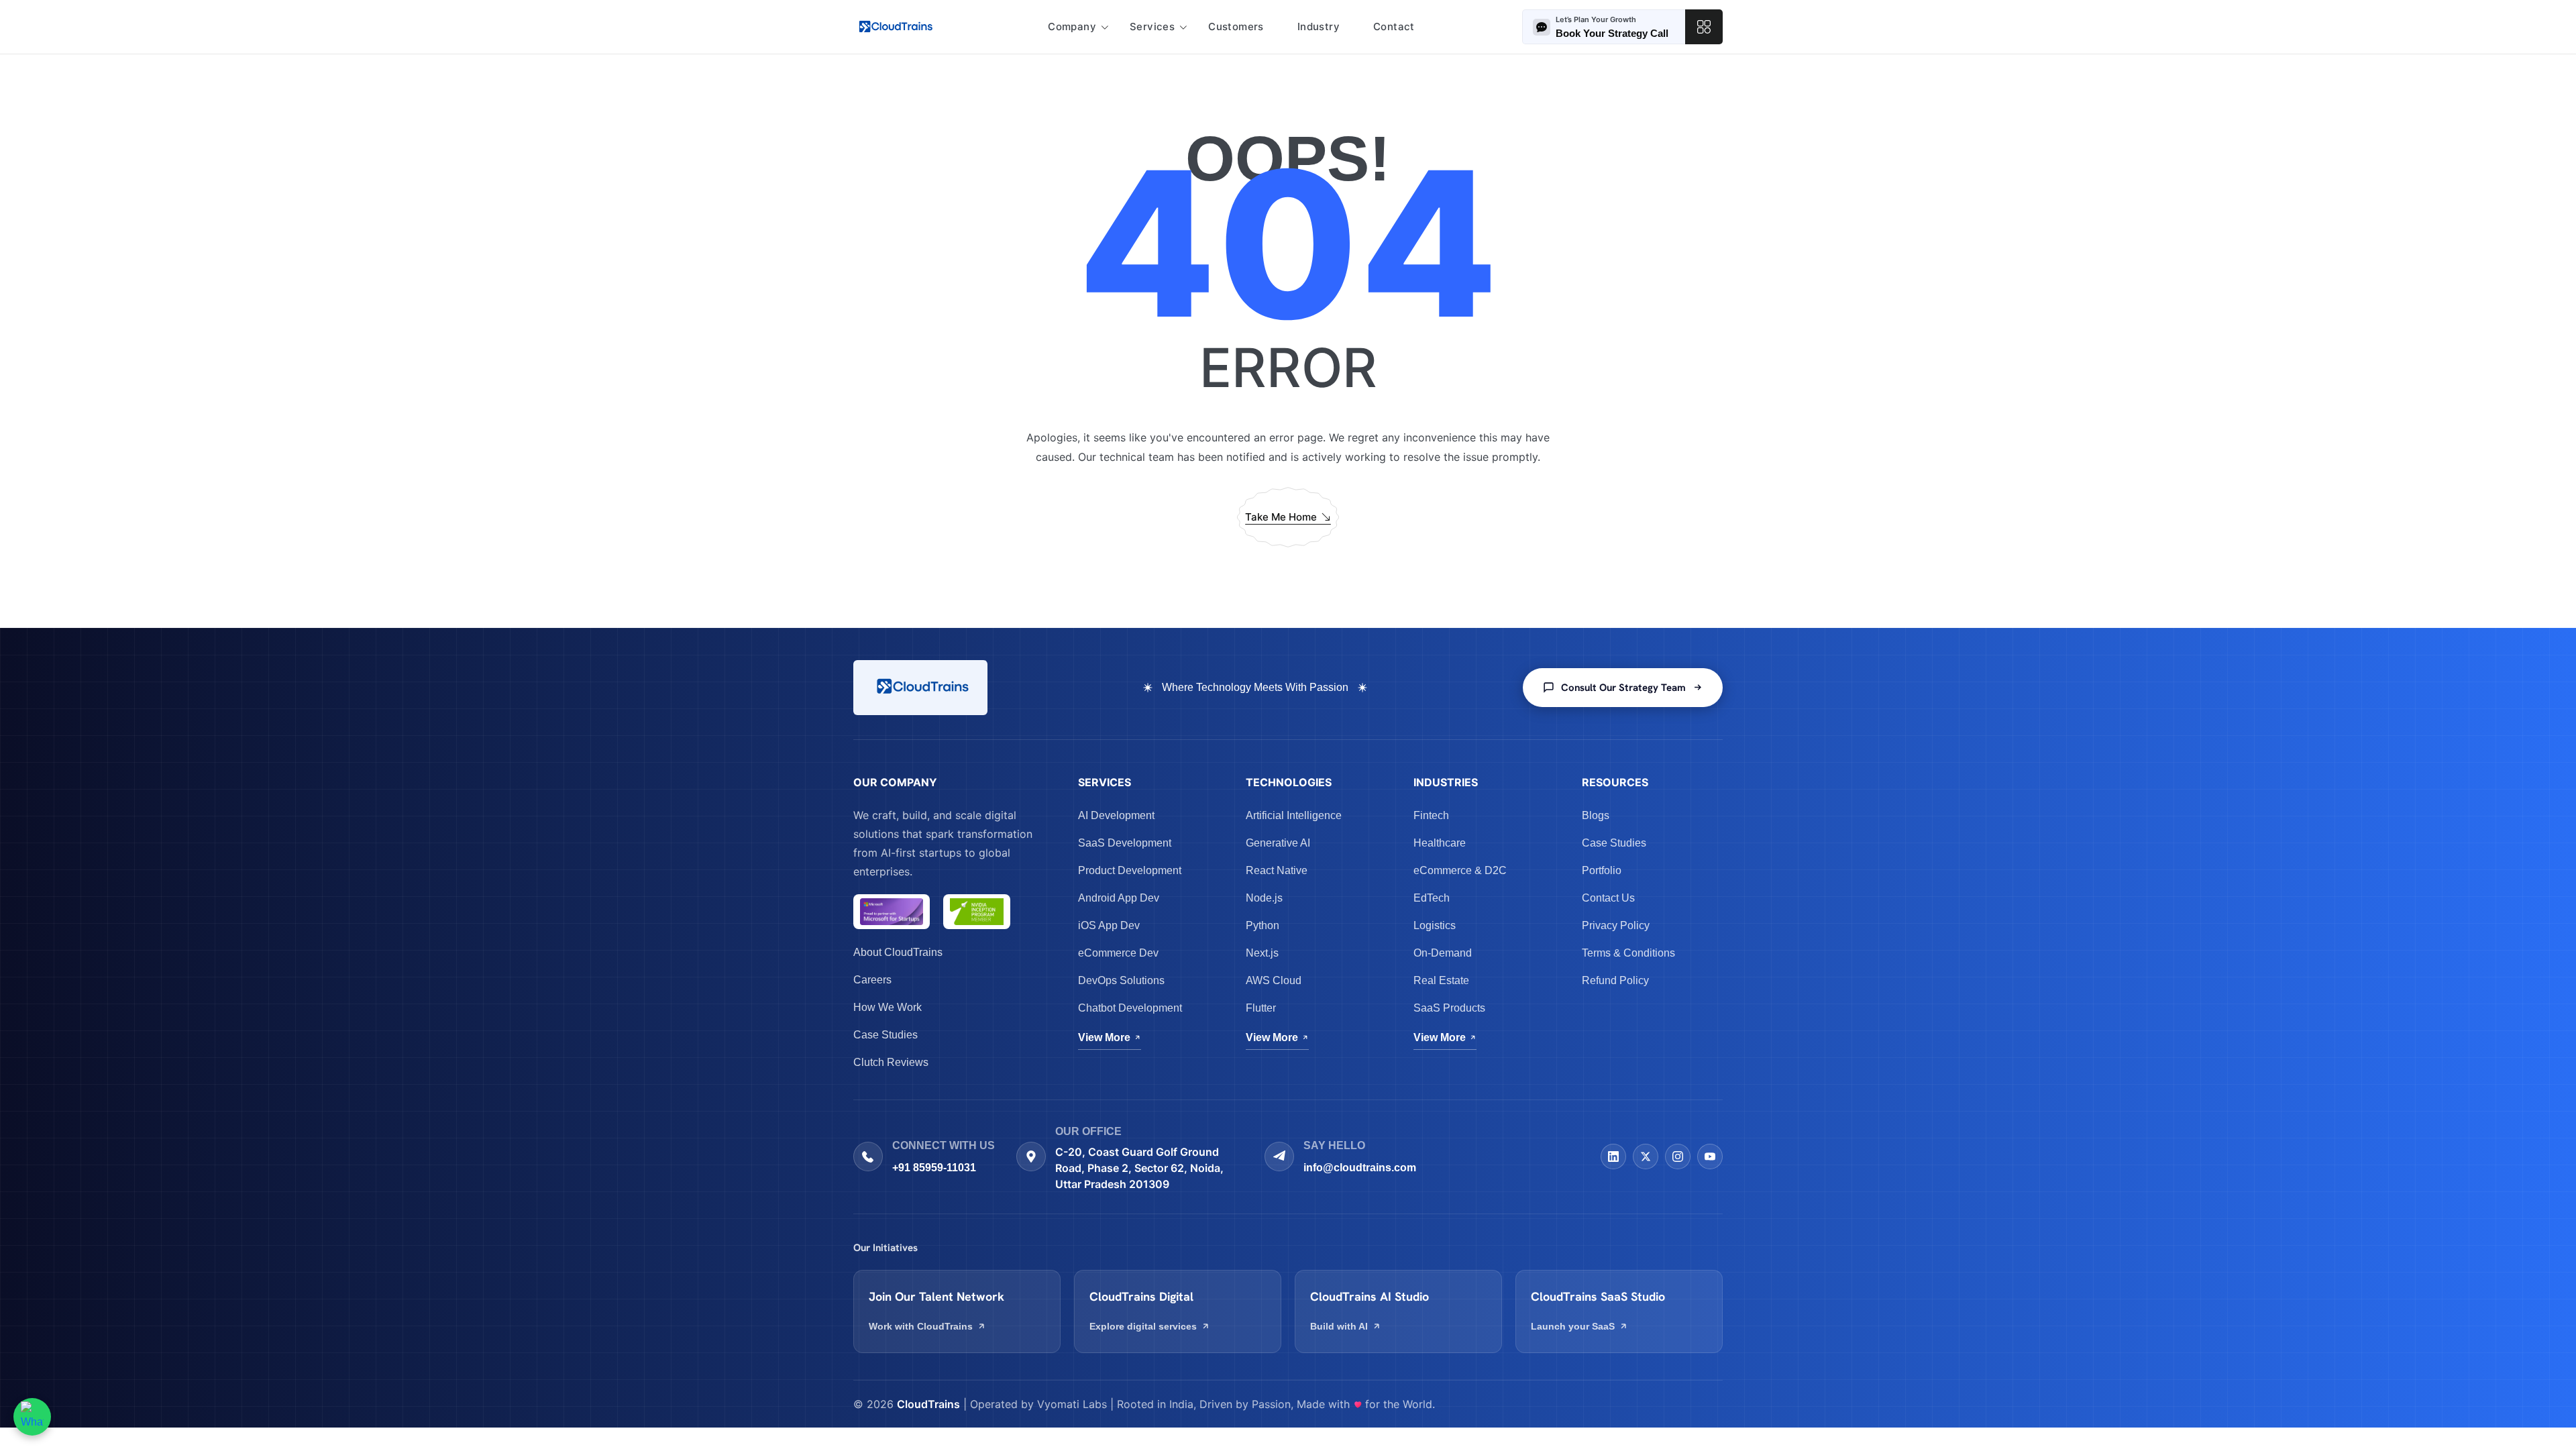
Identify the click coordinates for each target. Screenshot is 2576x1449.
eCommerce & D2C (1460, 870)
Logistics (1435, 925)
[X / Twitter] (1646, 1157)
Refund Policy (1615, 980)
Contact (1394, 26)
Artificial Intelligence (1294, 815)
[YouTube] (1710, 1157)
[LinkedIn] (1613, 1157)
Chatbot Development (1130, 1008)
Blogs (1596, 815)
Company (1072, 26)
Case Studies (885, 1035)
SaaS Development (1125, 843)
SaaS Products (1449, 1008)
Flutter (1261, 1008)
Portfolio (1602, 870)
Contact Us (1608, 898)
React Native (1277, 870)
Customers (1236, 26)
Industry (1319, 26)
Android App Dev (1119, 898)
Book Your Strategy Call (1612, 33)
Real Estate (1441, 980)
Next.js (1262, 953)
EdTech (1432, 898)
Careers (872, 980)
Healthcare (1440, 843)
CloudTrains (928, 1404)
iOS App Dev (1109, 925)
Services (1152, 26)
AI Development (1116, 815)
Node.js (1264, 898)
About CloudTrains (898, 952)
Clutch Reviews (891, 1062)
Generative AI (1278, 843)
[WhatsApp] (32, 1417)
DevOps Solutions (1121, 980)
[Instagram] (1678, 1157)
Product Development (1130, 870)
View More (1104, 1037)
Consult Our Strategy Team (1623, 688)
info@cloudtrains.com (1360, 1168)
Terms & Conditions (1628, 953)
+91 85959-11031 (934, 1168)
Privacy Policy (1616, 925)
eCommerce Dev (1118, 953)
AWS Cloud (1274, 980)
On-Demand (1443, 953)
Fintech (1431, 815)
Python (1263, 925)
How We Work (888, 1007)
